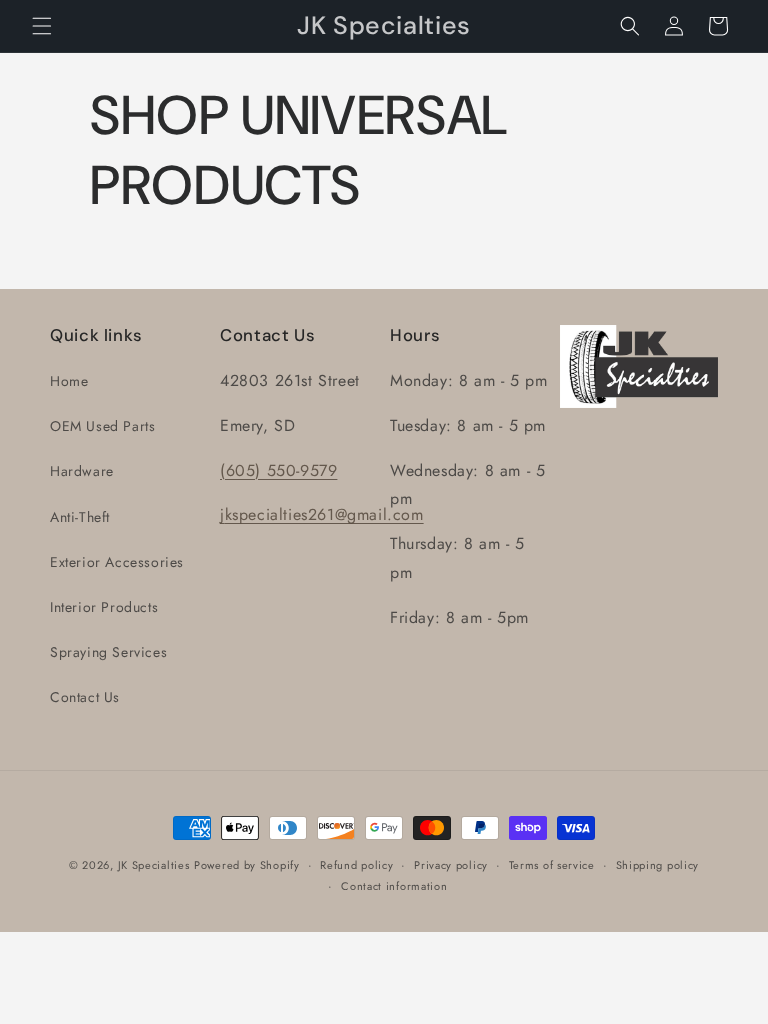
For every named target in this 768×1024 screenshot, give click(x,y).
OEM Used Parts (102, 426)
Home (69, 381)
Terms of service (552, 865)
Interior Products (104, 607)
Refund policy (356, 865)
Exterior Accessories (117, 562)
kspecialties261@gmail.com (324, 514)
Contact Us (85, 697)
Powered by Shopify (247, 865)
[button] (42, 26)
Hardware (82, 471)
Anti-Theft (80, 517)
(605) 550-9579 (278, 470)
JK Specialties (154, 865)
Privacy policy (451, 865)
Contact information (394, 886)
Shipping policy (658, 865)
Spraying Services (108, 652)
